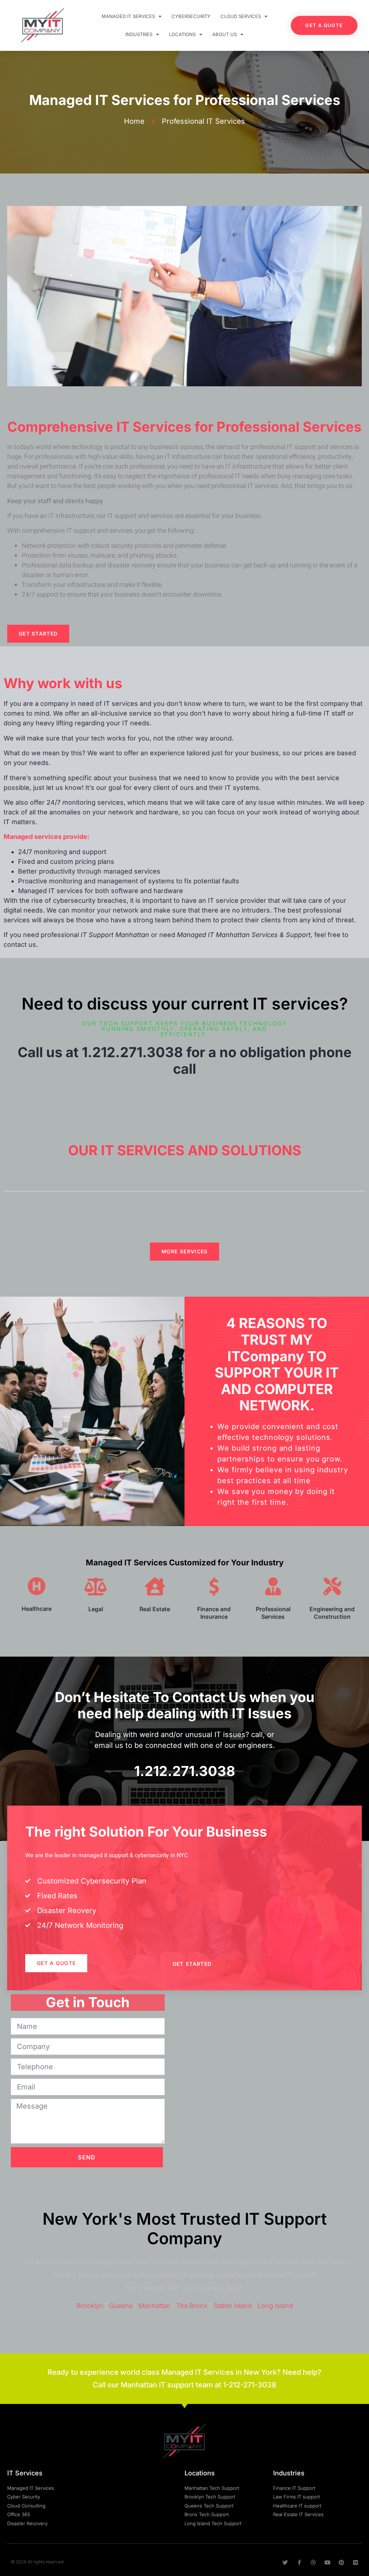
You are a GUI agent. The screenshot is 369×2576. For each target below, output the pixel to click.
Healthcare (37, 1609)
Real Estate (155, 1609)
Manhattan (154, 2306)
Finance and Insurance (214, 1613)
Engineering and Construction (332, 1613)
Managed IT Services (128, 16)
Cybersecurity (191, 16)
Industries (139, 34)
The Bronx (192, 2306)
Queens (121, 2306)
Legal (96, 1609)
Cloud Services (241, 16)
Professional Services (273, 1613)
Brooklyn (90, 2306)
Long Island (275, 2306)
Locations (182, 34)
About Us (224, 34)
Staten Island (233, 2306)
